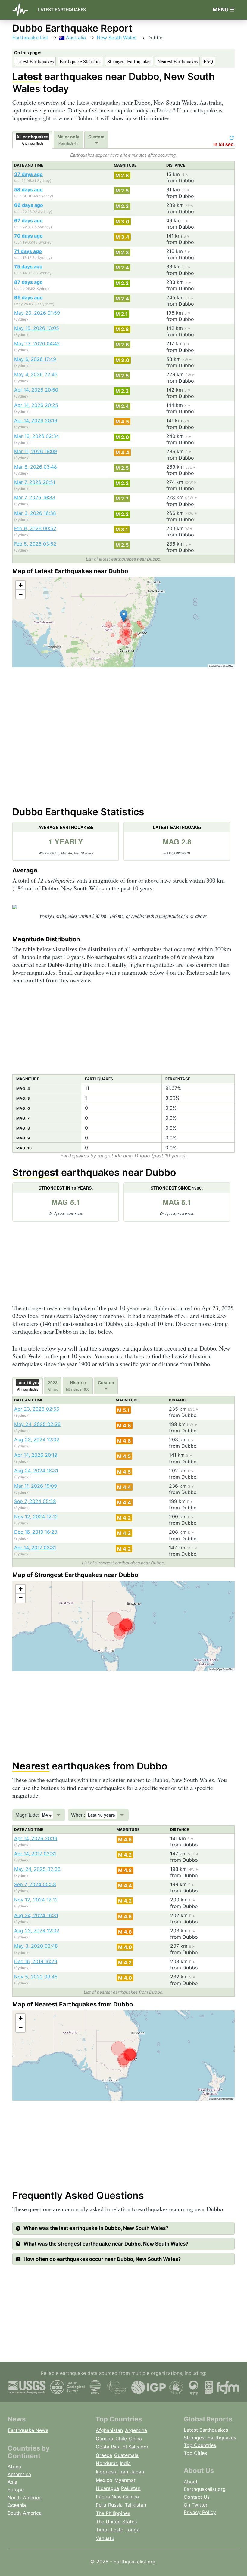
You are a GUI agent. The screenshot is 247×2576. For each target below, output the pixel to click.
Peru (101, 2505)
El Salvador (136, 2447)
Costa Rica (108, 2447)
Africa (14, 2467)
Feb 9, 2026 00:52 (35, 528)
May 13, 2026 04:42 (37, 343)
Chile (121, 2439)
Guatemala (126, 2455)
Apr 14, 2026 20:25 (36, 405)
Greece (104, 2455)
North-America (25, 2498)
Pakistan (131, 2488)
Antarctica (19, 2474)
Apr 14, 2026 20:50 (36, 390)
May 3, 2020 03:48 (36, 1946)
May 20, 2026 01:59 (37, 313)
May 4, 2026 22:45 (36, 374)
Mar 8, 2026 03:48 (36, 467)
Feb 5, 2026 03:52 (35, 544)
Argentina (136, 2430)
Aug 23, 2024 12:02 (37, 1440)
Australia (75, 38)
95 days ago (28, 297)
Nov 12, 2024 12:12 (36, 1517)
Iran (124, 2472)
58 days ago (28, 189)
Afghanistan (109, 2430)
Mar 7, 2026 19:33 (35, 497)
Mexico (104, 2480)
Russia (115, 2505)
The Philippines (113, 2513)
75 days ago (28, 266)
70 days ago (28, 236)
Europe (16, 2490)
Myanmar (125, 2480)
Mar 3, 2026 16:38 (35, 513)
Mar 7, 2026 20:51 (35, 482)
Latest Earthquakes (62, 9)
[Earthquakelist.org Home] (23, 10)
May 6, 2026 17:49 (35, 359)
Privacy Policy (200, 2512)
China (135, 2439)
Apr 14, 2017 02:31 (35, 1548)
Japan (137, 2472)
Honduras (107, 2463)
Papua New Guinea (117, 2497)
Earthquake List (30, 38)
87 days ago (28, 282)
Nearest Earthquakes (177, 61)
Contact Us (197, 2497)
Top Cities (195, 2453)
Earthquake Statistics (80, 61)
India (125, 2463)
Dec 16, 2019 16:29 (36, 1532)
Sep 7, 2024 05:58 (35, 1501)
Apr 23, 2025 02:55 (37, 1409)
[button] (124, 616)
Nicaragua (107, 2488)
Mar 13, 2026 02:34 (37, 436)
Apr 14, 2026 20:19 (36, 420)
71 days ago (28, 251)
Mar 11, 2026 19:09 (36, 451)
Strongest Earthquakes (129, 61)
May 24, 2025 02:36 (37, 1424)
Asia (12, 2482)
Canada (105, 2439)
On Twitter (196, 2505)
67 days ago (28, 220)
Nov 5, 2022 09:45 (36, 1977)
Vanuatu (105, 2538)
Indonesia (107, 2472)
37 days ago (28, 174)
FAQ (208, 61)
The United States (116, 2522)
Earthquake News (28, 2430)
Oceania (17, 2505)
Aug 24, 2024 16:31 (36, 1471)
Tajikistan (135, 2505)
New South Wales (117, 38)
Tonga (132, 2530)
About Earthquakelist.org (205, 2485)
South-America (25, 2513)
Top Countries (200, 2445)
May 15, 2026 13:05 (37, 328)
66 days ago (29, 205)
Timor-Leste (109, 2530)
